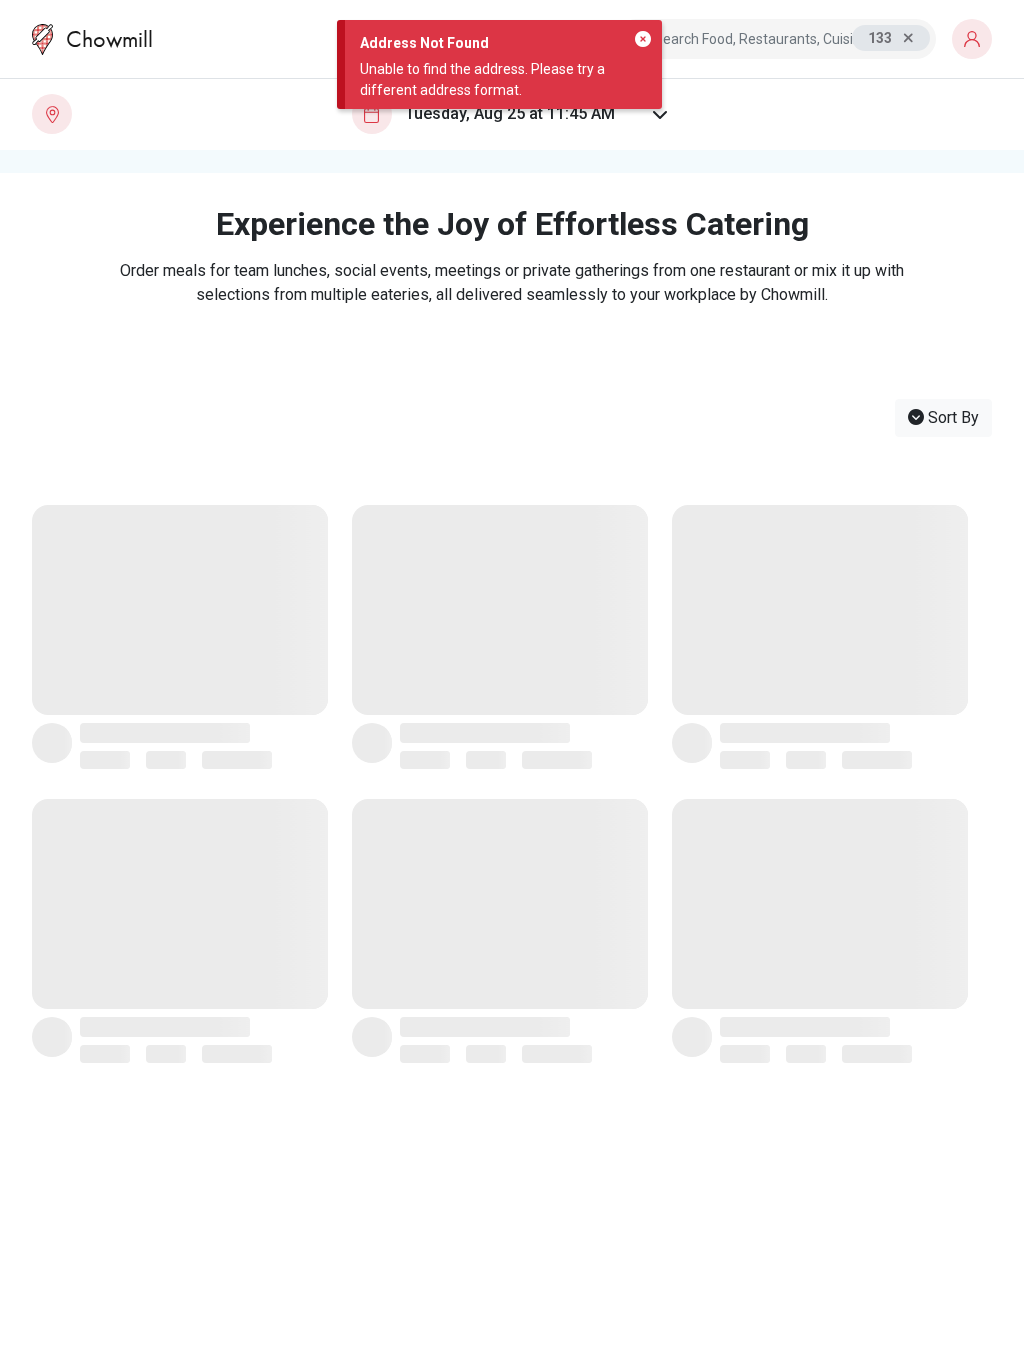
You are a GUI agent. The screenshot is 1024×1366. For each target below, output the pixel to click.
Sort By (951, 417)
